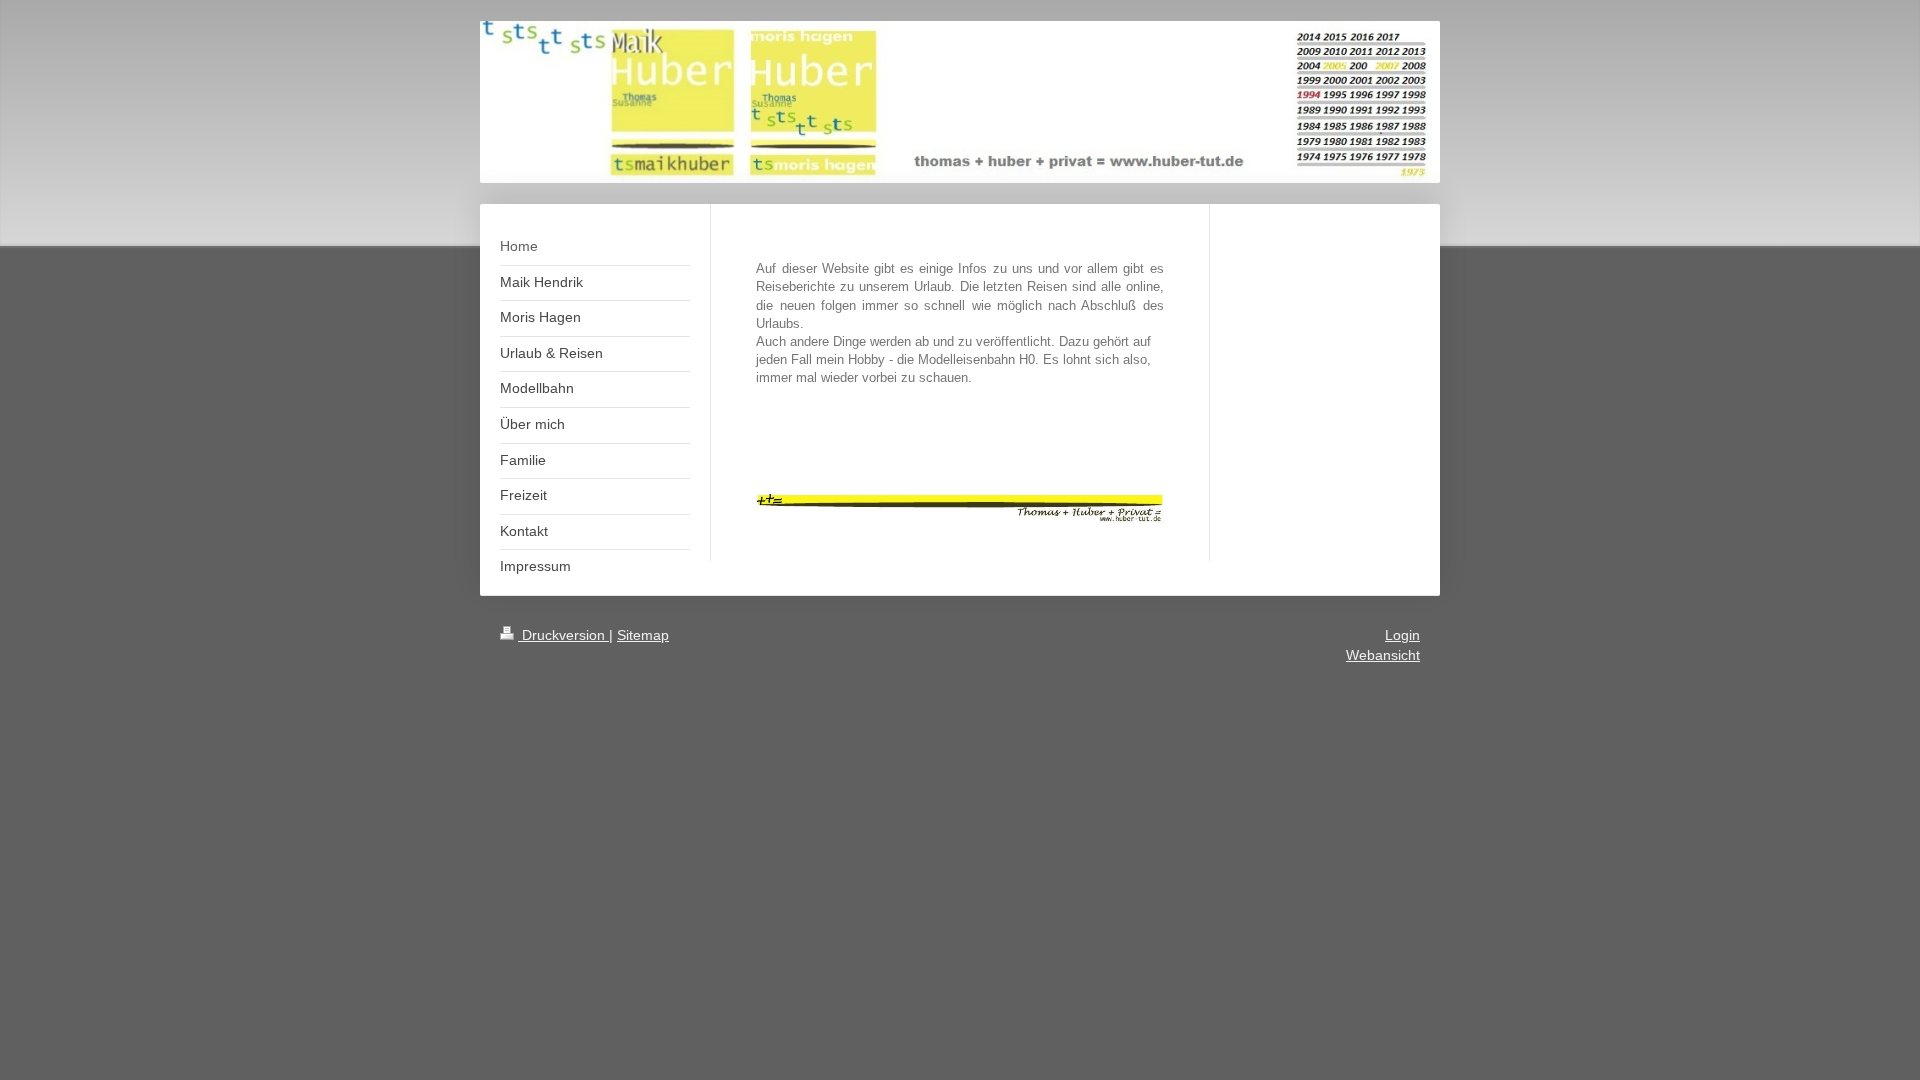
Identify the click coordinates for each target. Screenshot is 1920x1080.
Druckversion (563, 635)
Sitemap (643, 635)
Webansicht (1383, 655)
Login (1402, 635)
